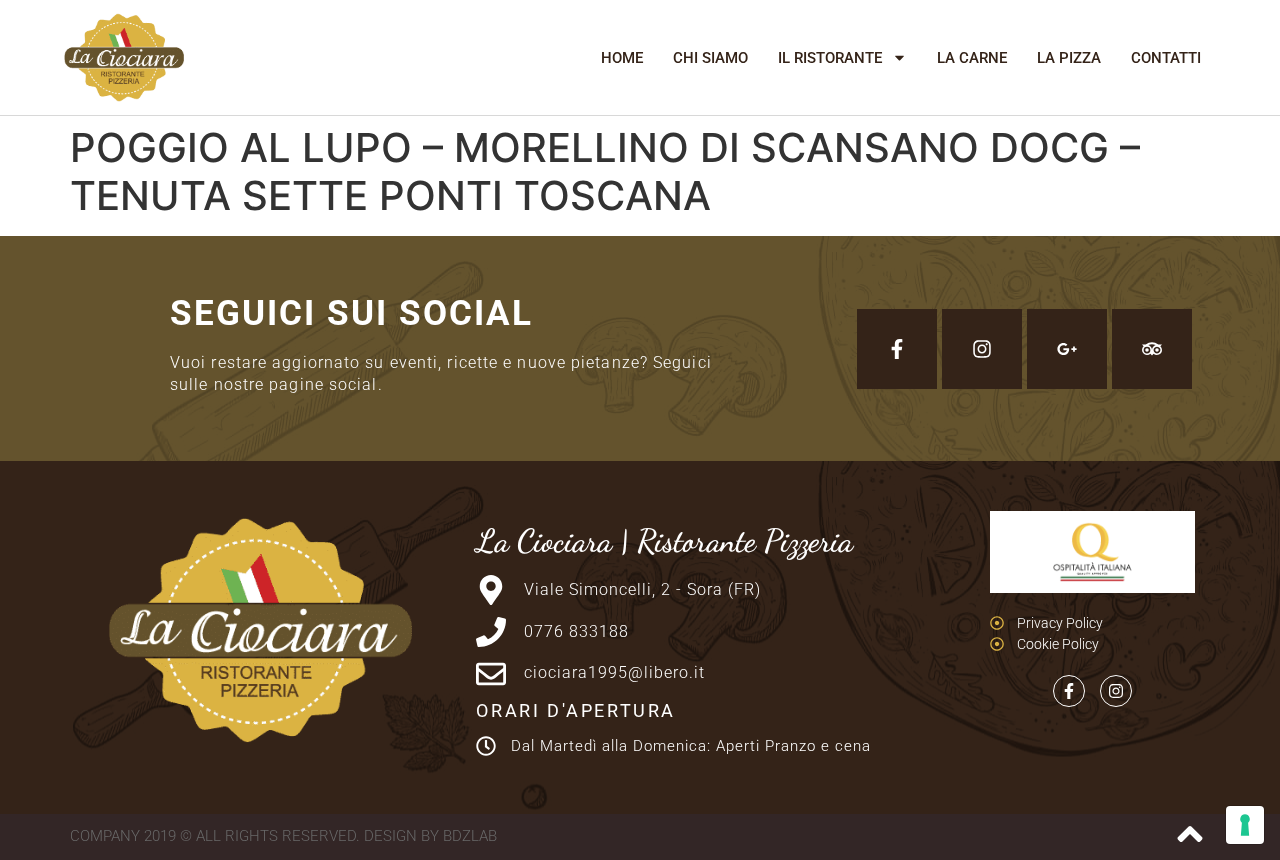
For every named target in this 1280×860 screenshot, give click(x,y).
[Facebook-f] (897, 349)
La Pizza (1069, 58)
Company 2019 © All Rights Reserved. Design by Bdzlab (283, 836)
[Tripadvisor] (1152, 349)
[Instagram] (982, 349)
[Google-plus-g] (1067, 349)
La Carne (972, 58)
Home (622, 58)
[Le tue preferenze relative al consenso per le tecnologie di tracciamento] (1245, 825)
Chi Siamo (710, 58)
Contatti (1166, 58)
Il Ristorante (830, 58)
